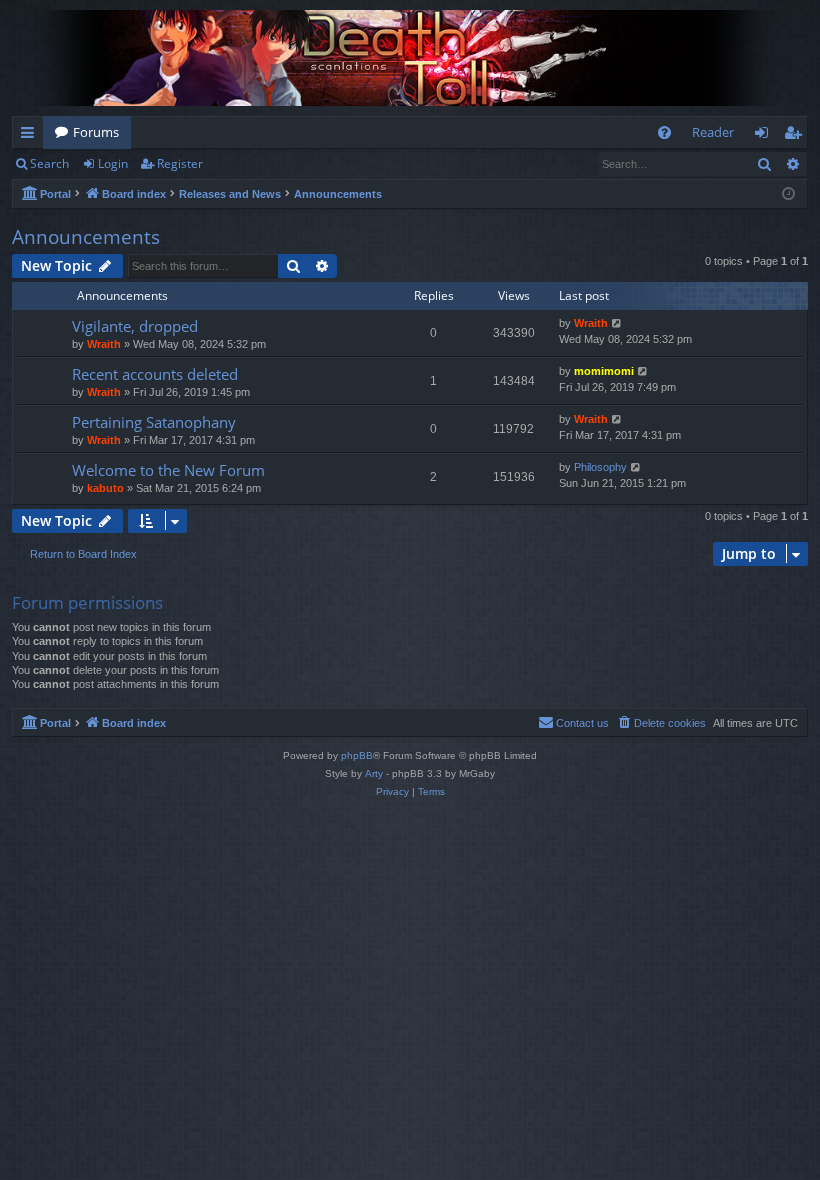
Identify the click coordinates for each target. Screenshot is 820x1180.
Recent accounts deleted (155, 374)
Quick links (31, 136)
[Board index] (410, 58)
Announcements (86, 237)
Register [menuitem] (797, 136)
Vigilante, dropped (135, 326)
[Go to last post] (617, 323)
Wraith (104, 344)
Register (180, 163)
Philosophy (600, 467)
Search (49, 163)
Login (113, 163)
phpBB (357, 755)
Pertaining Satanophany (154, 422)
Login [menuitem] (765, 136)
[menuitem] (664, 132)
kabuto (105, 488)
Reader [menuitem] (713, 132)
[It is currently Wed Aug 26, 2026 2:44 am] (788, 194)
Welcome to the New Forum (168, 470)
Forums (96, 132)
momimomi (604, 371)
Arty (374, 773)
